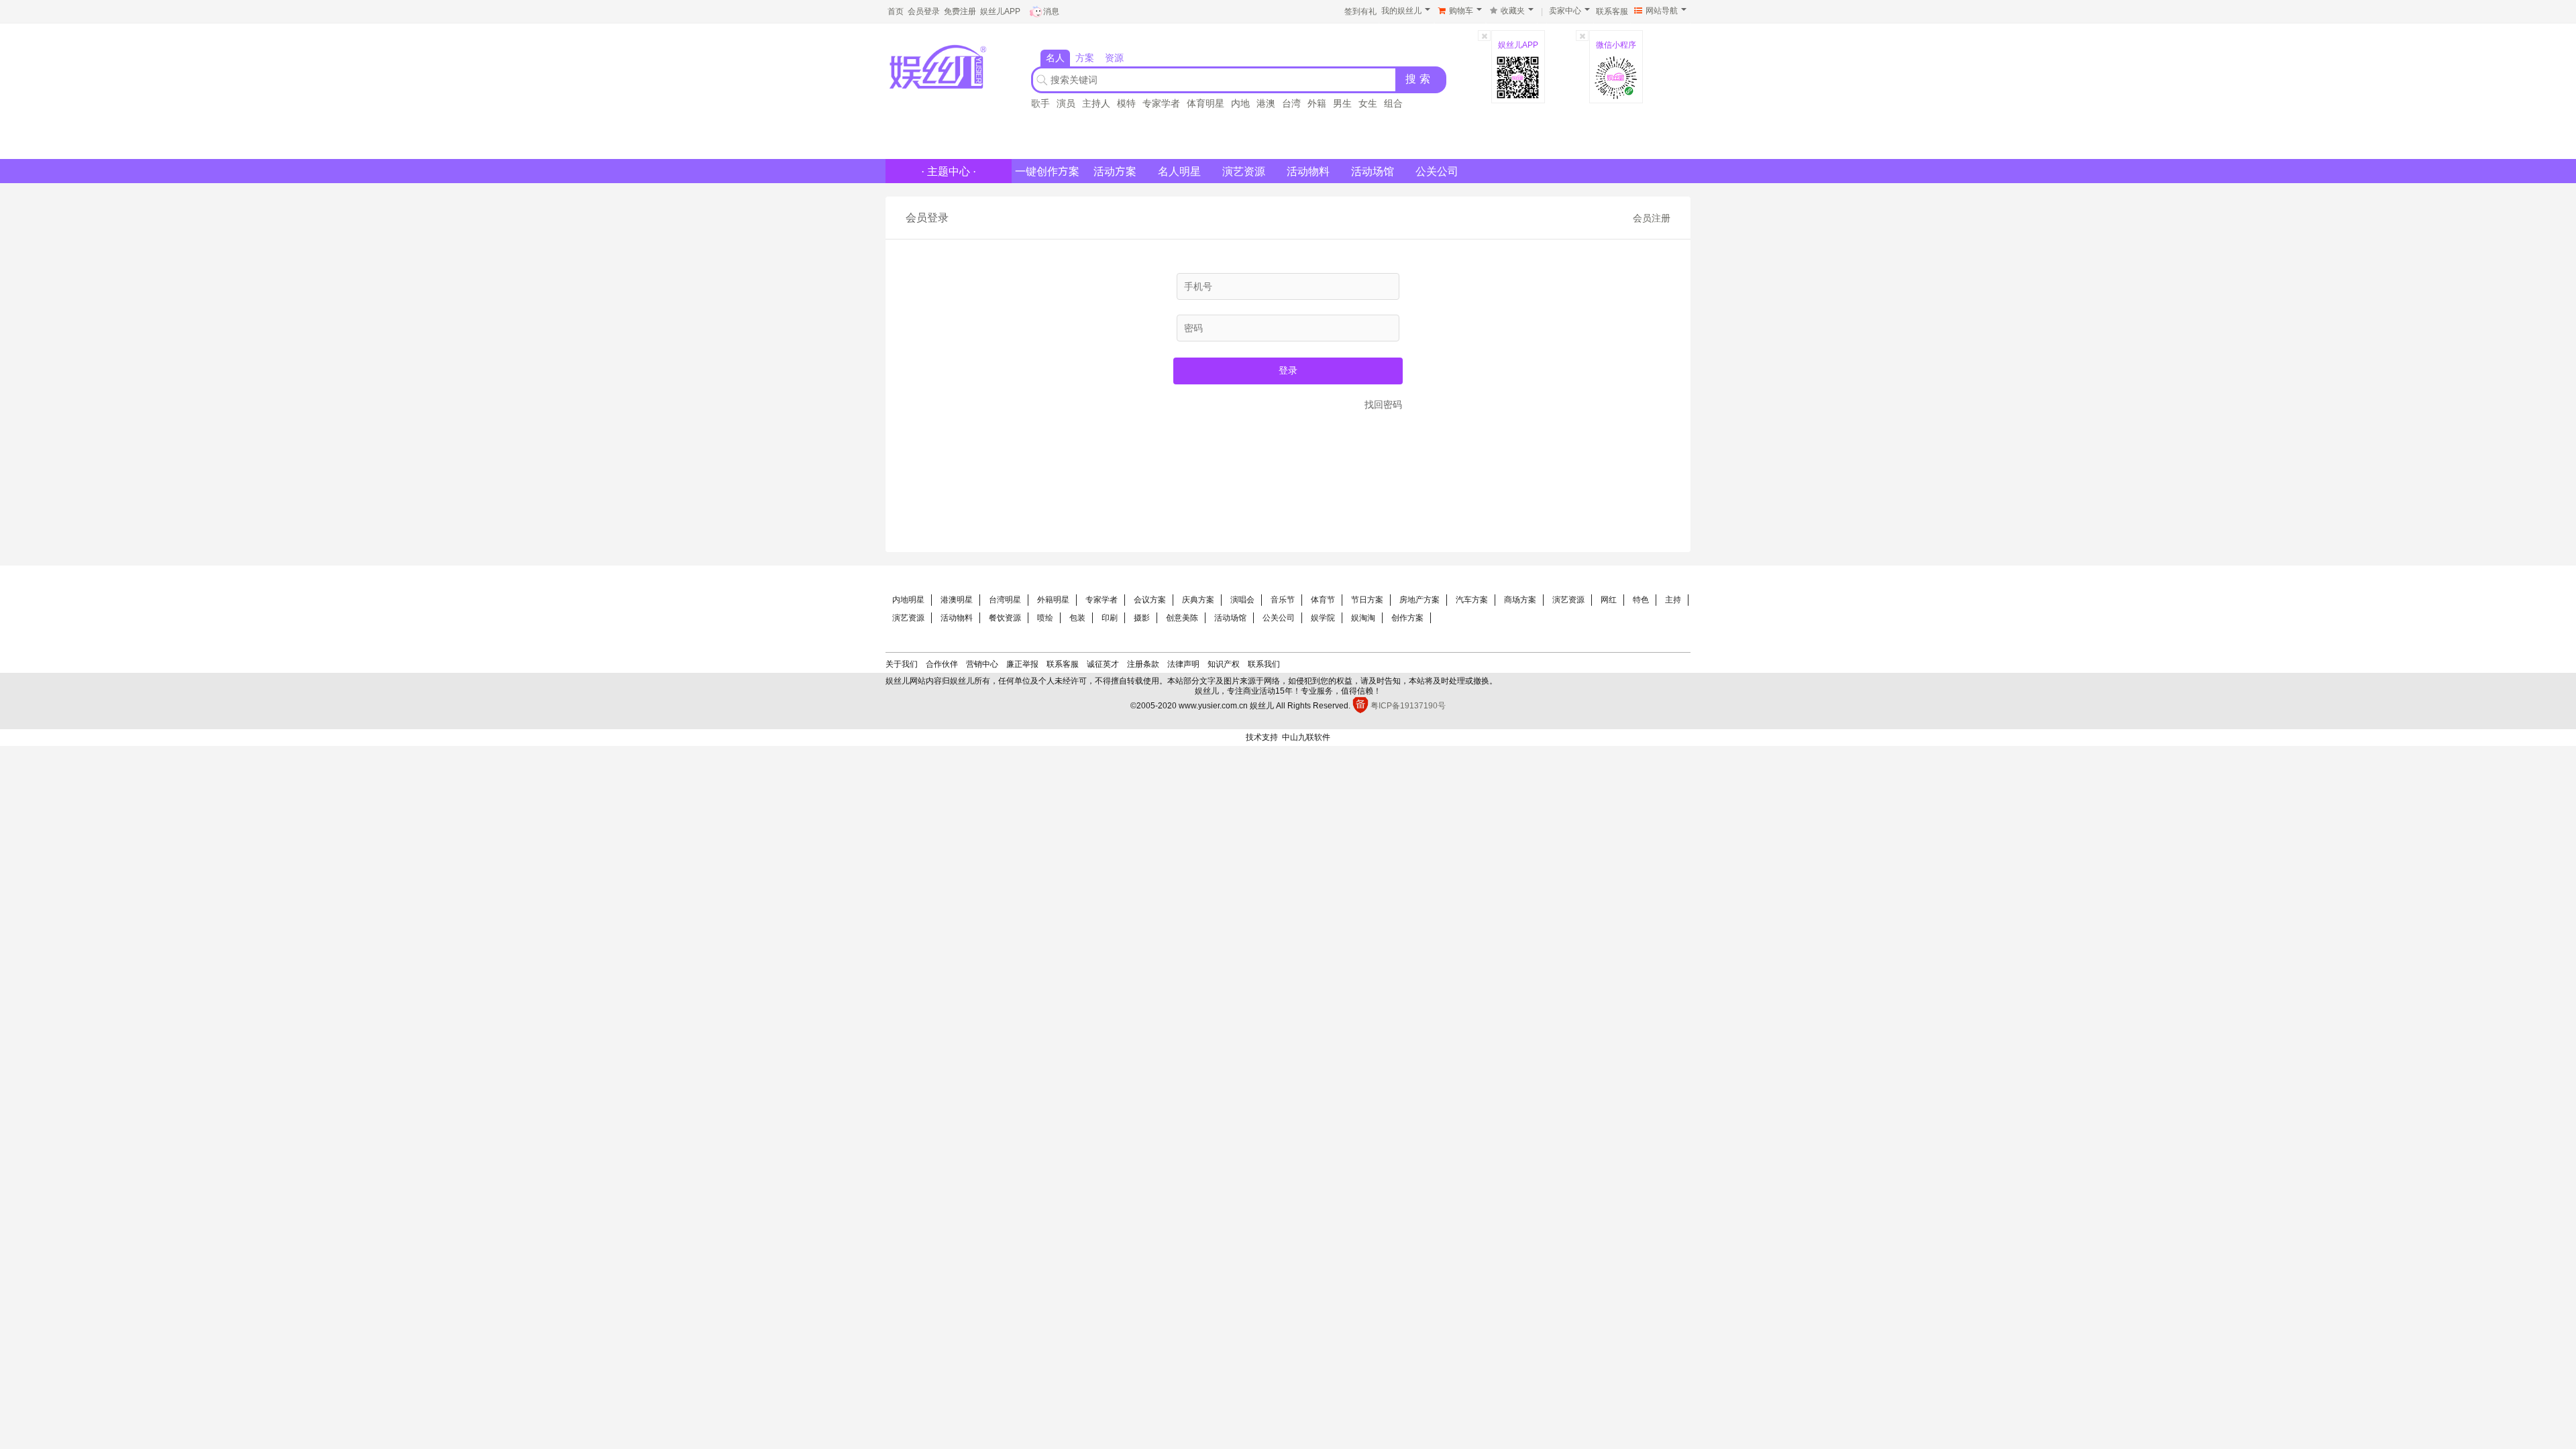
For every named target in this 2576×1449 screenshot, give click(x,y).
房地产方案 (1419, 600)
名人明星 (1179, 171)
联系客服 (1612, 11)
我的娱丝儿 (1401, 11)
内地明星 (908, 600)
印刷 (1110, 618)
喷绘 (1045, 618)
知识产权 (1224, 664)
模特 (1126, 103)
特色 (1641, 600)
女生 (1368, 103)
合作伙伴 (942, 664)
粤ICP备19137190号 (1408, 706)
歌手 (1040, 103)
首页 (896, 11)
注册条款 (1143, 664)
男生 (1342, 103)
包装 (1077, 618)
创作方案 (1407, 618)
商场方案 (1520, 600)
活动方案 (1115, 171)
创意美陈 (1182, 618)
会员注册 (1652, 218)
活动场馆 (1373, 171)
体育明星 (1205, 103)
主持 (1673, 600)
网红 (1609, 600)
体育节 (1323, 600)
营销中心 (982, 664)
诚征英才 (1103, 664)
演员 (1066, 103)
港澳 (1266, 103)
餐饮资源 (1005, 618)
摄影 (1142, 618)
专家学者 (1161, 103)
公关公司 (1437, 171)
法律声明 (1183, 664)
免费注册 (960, 11)
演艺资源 (1244, 171)
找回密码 (1383, 405)
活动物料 (1308, 171)
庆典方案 (1198, 600)
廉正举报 (1022, 664)
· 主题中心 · (949, 171)
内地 (1240, 103)
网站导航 (1662, 11)
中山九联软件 (1306, 737)
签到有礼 (1360, 11)
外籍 (1317, 103)
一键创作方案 (1047, 171)
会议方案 (1150, 600)
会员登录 (924, 11)
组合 (1393, 103)
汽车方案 (1472, 600)
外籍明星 (1053, 600)
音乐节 (1283, 600)
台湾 (1291, 103)
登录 (1288, 370)
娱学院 (1323, 618)
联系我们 (1264, 664)
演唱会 (1242, 600)
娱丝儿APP (1000, 11)
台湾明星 (1005, 600)
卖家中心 (1565, 11)
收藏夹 (1513, 11)
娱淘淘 (1363, 618)
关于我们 (902, 664)
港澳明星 (957, 600)
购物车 (1461, 11)
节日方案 (1367, 600)
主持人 (1096, 103)
